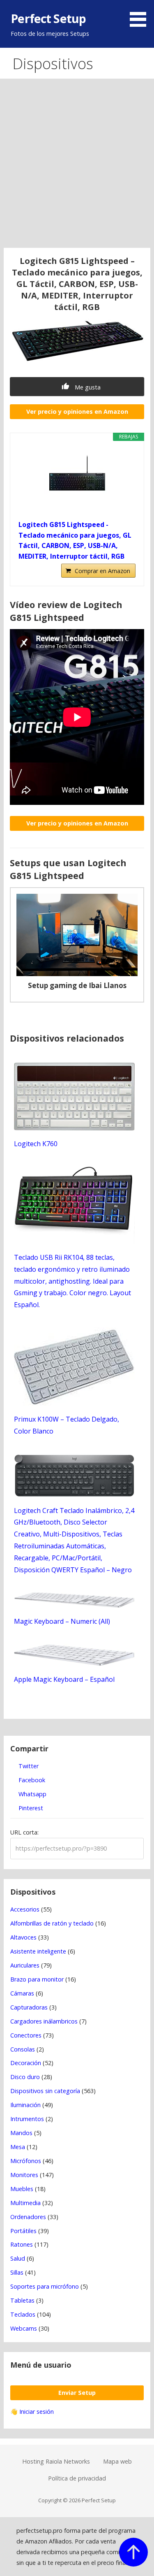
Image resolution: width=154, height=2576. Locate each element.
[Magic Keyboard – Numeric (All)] (75, 1606)
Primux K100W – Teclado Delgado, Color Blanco (67, 1425)
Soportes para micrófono (45, 2286)
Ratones (22, 2244)
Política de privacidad (77, 2478)
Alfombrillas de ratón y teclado (52, 1923)
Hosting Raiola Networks (56, 2461)
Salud (18, 2258)
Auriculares (25, 1965)
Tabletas (22, 2300)
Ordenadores (28, 2217)
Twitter (28, 1766)
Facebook (31, 1780)
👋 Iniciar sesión (32, 2412)
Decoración (26, 2063)
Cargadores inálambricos (44, 2021)
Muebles (22, 2189)
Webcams (24, 2328)
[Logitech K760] (75, 1128)
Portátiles (23, 2231)
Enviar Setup (77, 2393)
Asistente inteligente (38, 1951)
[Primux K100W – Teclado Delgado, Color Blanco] (75, 1404)
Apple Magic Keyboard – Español (64, 1679)
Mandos (21, 2133)
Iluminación (25, 2105)
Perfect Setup (48, 18)
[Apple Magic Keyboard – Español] (75, 1664)
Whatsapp (32, 1794)
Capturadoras (29, 2007)
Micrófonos (26, 2161)
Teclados (23, 2314)
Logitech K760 (36, 1144)
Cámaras (22, 1993)
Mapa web (117, 2461)
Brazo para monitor (37, 1979)
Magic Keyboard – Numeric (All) (62, 1621)
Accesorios (25, 1909)
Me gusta (87, 387)
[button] (141, 15)
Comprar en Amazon (102, 571)
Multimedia (25, 2203)
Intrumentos (27, 2119)
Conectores (26, 2035)
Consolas (23, 2049)
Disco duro (25, 2077)
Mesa (18, 2147)
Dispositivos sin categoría (45, 2091)
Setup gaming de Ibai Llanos (77, 985)
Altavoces (23, 1937)
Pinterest (30, 1808)
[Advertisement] (77, 167)
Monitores (24, 2175)
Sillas (17, 2272)
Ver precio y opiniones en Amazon (77, 411)
